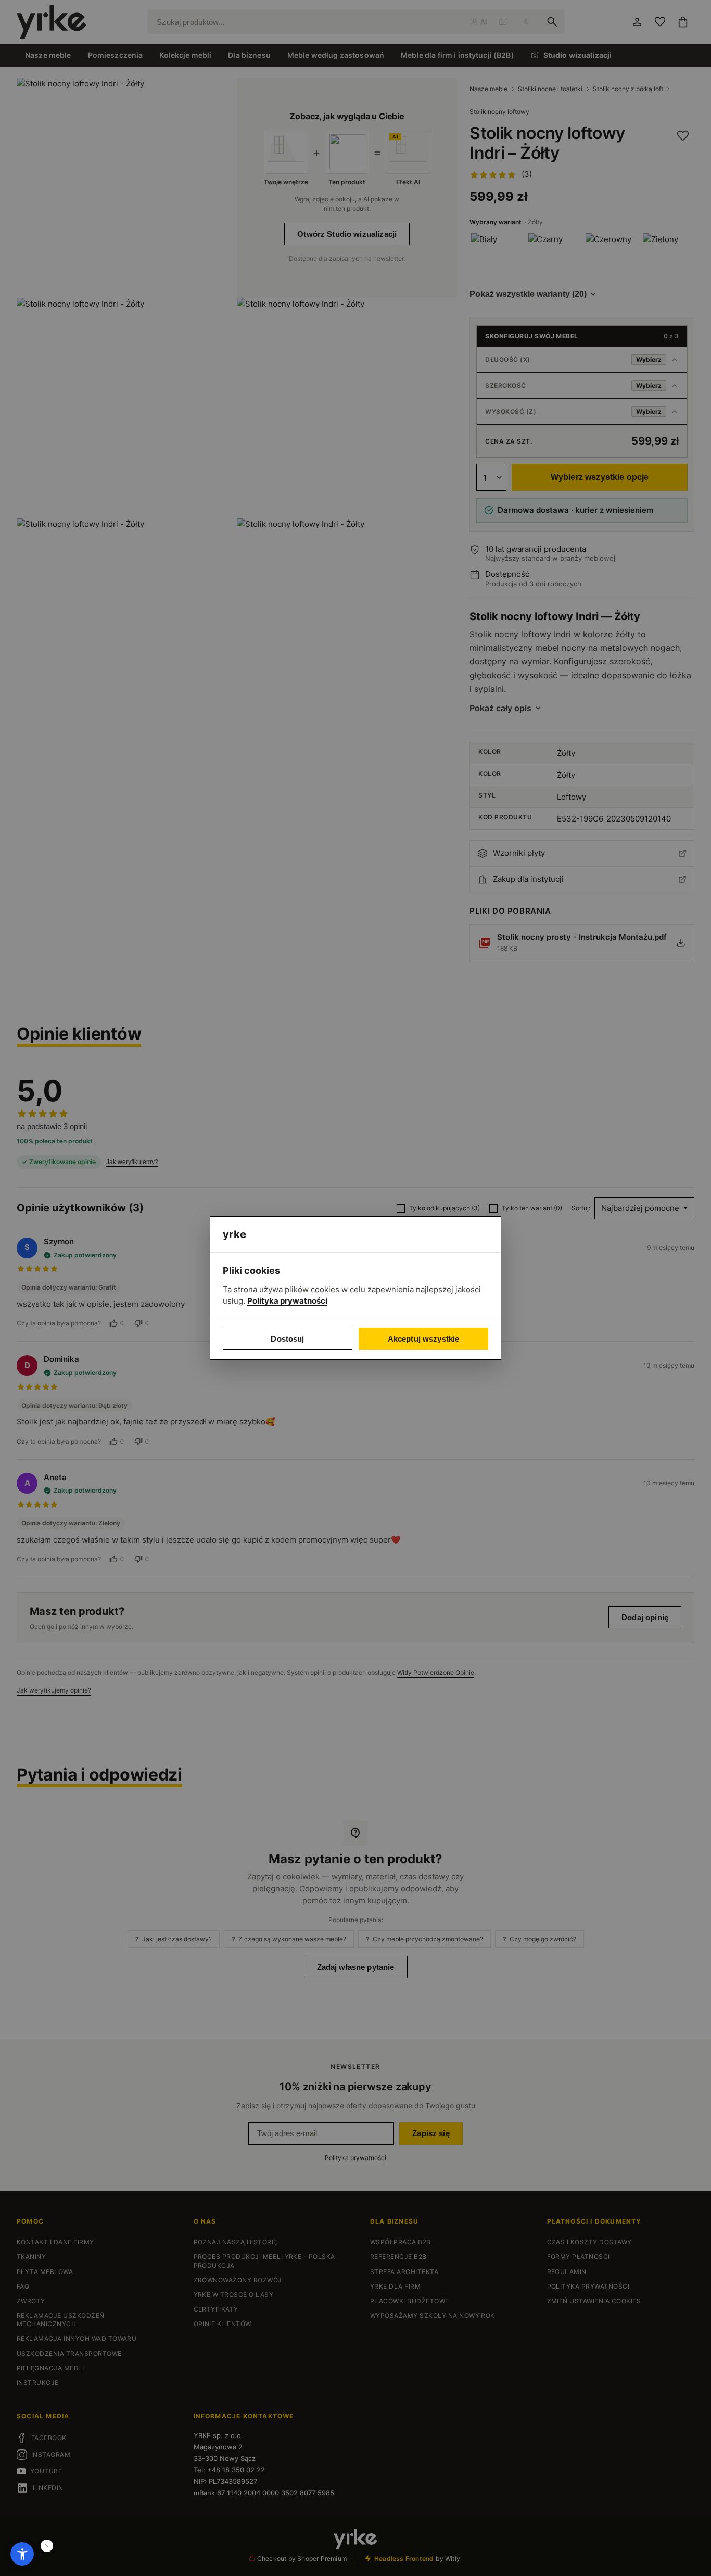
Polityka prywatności (287, 1301)
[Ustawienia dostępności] (22, 2554)
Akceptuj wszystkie (424, 1339)
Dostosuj (287, 1339)
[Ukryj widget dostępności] (47, 2546)
